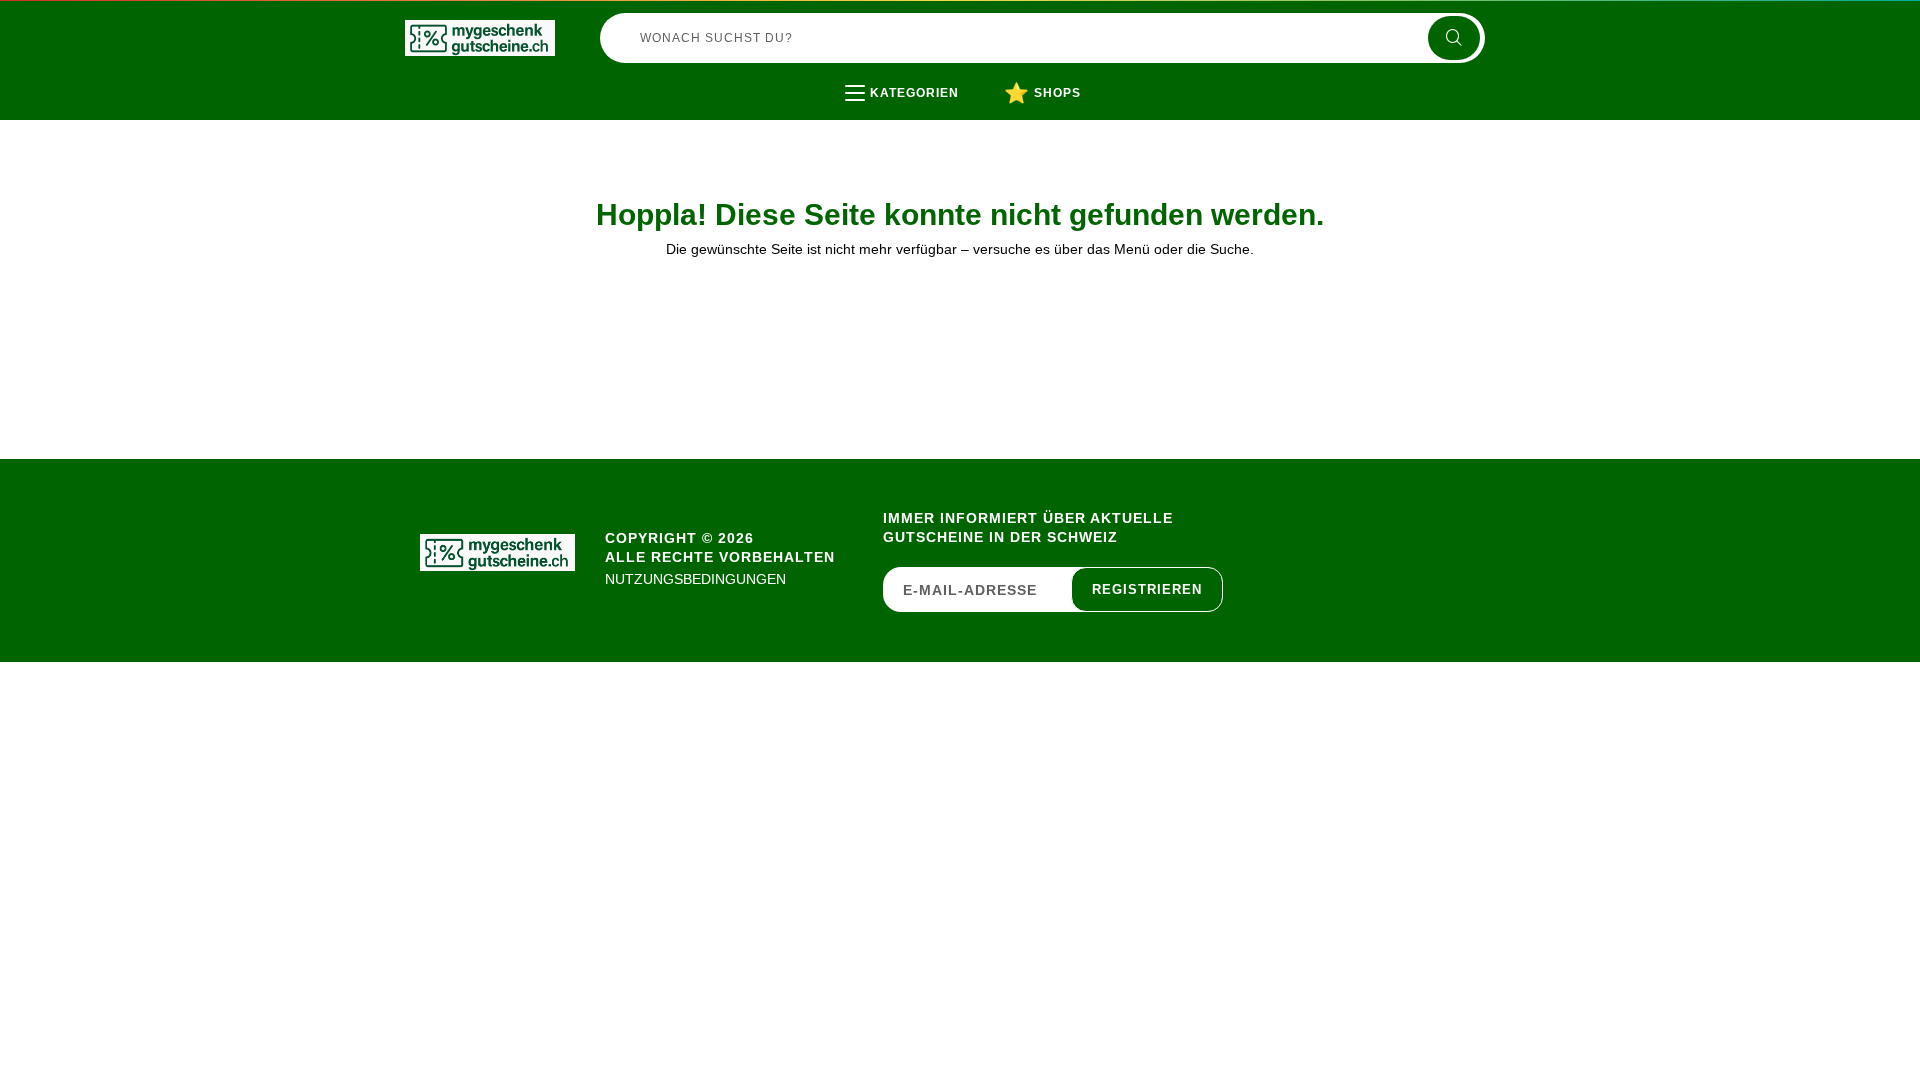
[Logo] (480, 38)
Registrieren (1147, 589)
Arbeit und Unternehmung (976, 134)
